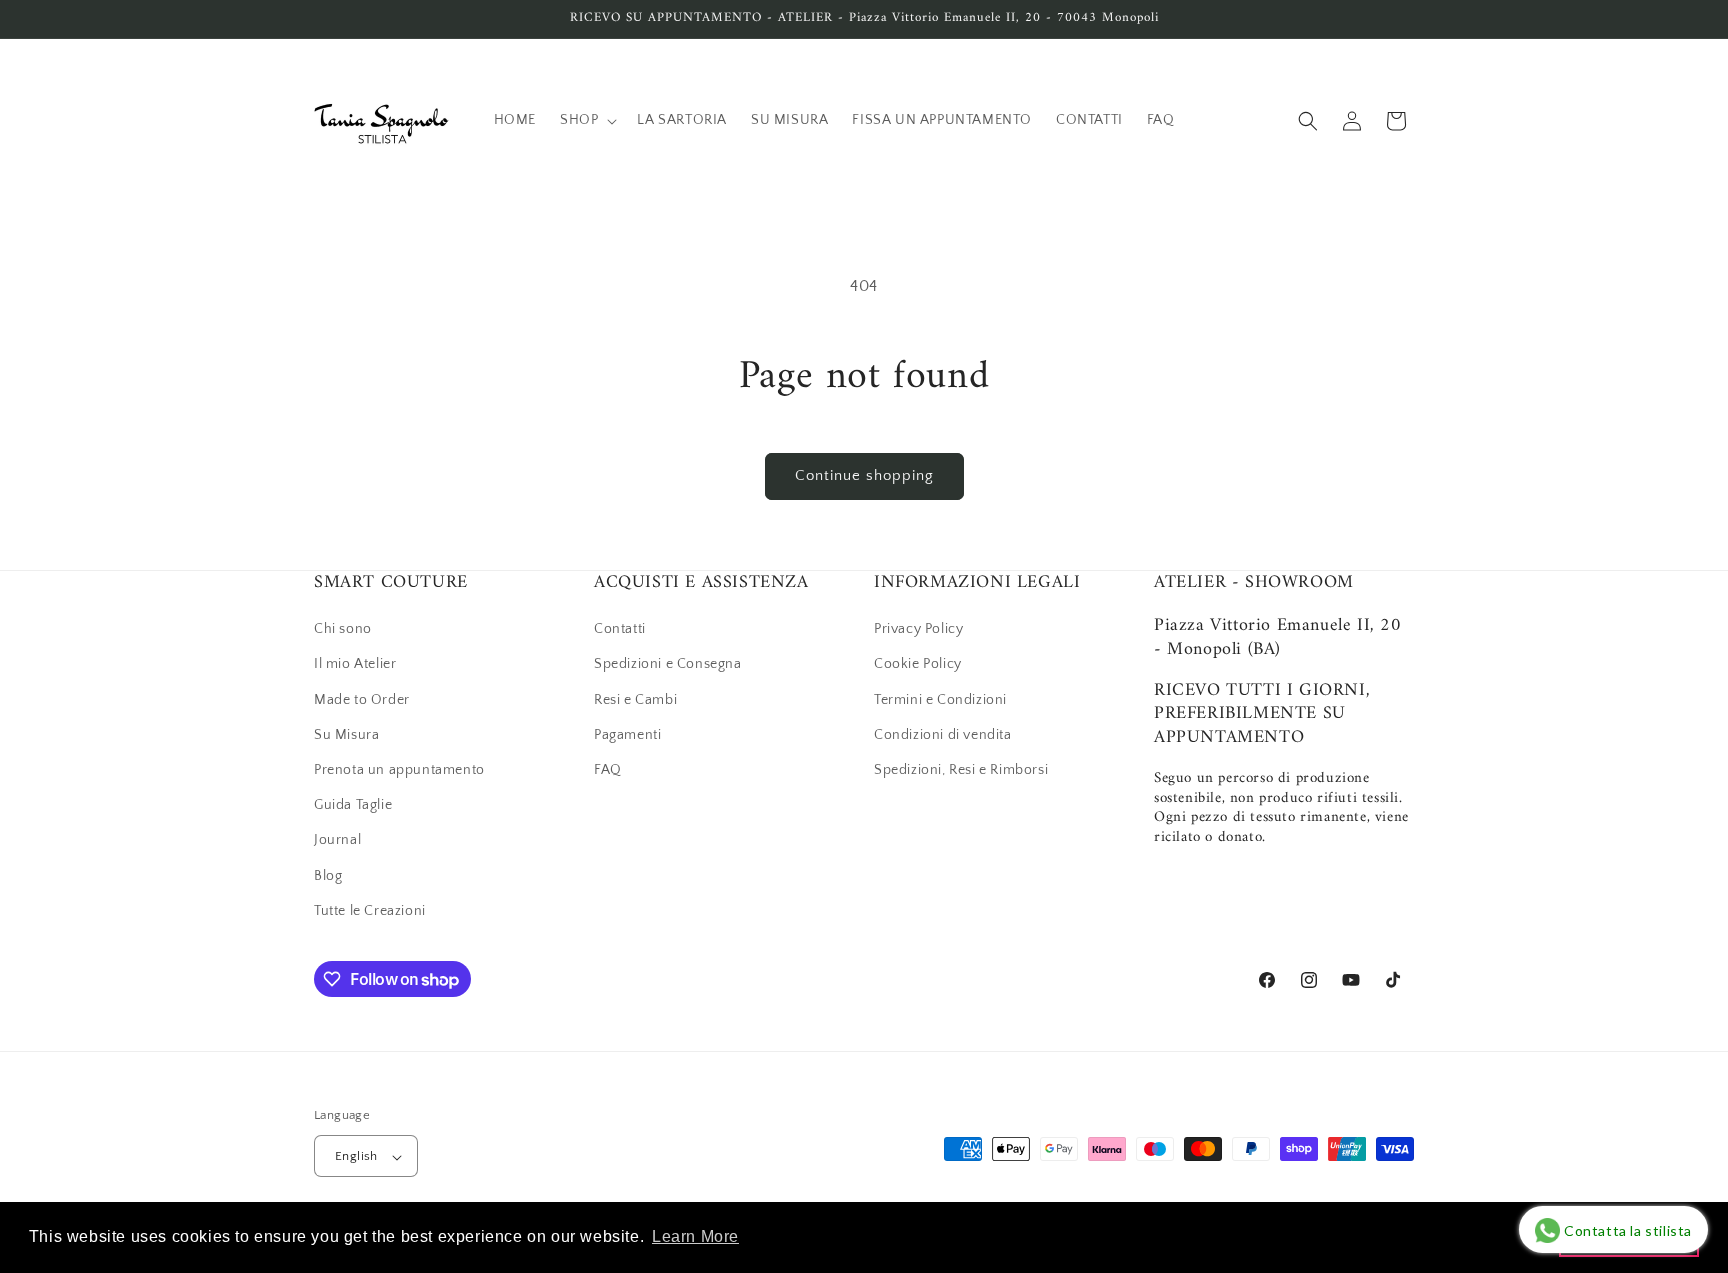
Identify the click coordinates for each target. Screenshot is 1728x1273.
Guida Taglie (353, 805)
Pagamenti (627, 735)
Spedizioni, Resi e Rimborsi (961, 770)
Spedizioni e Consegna (668, 665)
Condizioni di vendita (943, 735)
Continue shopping (864, 475)
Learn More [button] (695, 1236)
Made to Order (362, 700)
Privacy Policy (918, 629)
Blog (328, 876)
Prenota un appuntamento (399, 770)
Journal (337, 841)
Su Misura (346, 735)
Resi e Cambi (635, 700)
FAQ (608, 770)
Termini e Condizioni (940, 700)
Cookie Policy (918, 665)
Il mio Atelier (355, 665)
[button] (586, 120)
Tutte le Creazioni (370, 911)
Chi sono (343, 629)
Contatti (620, 629)
